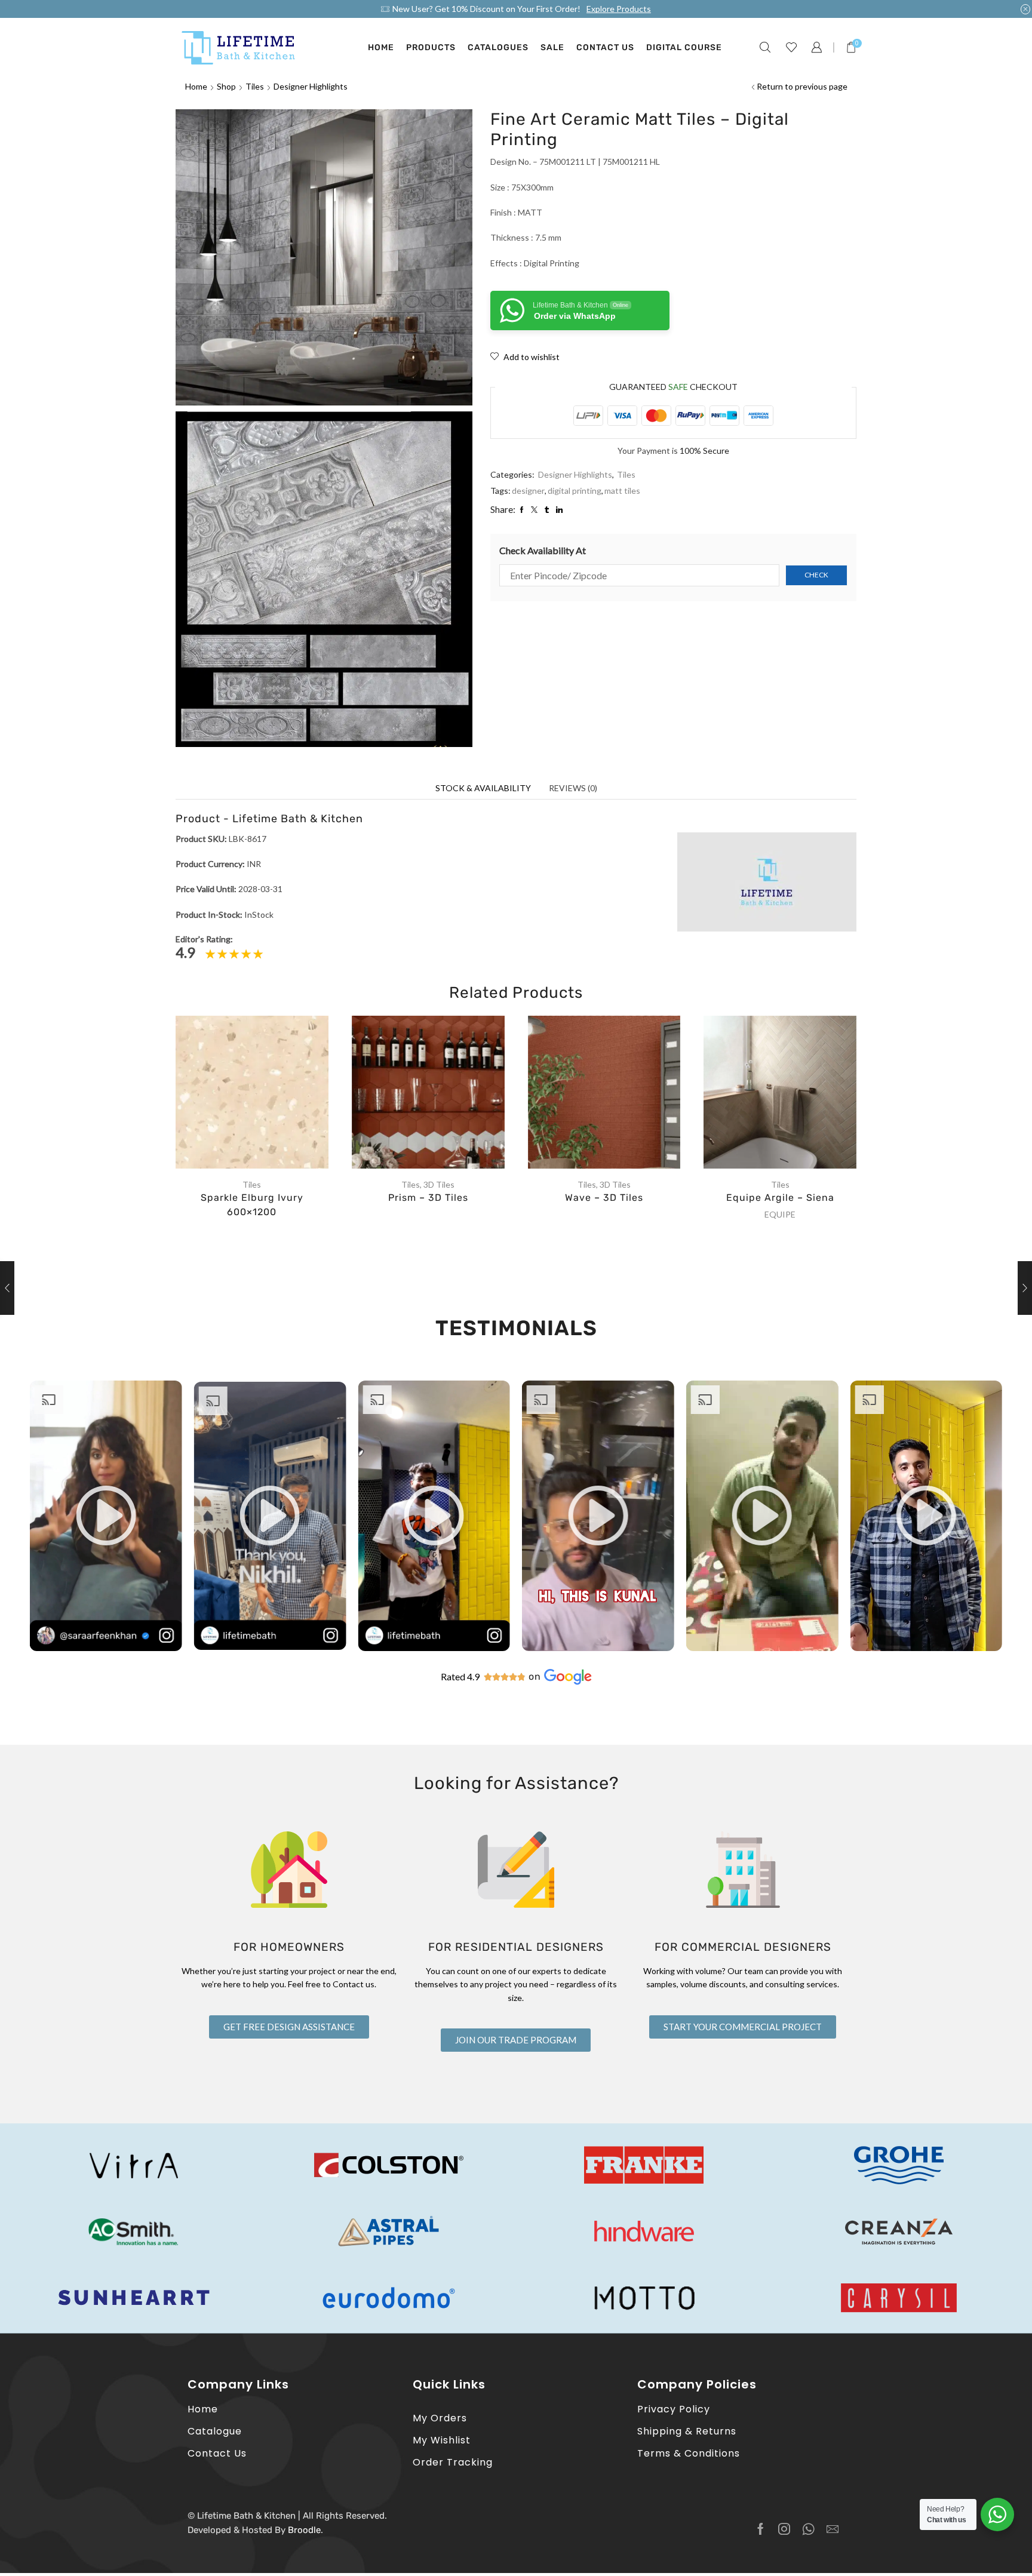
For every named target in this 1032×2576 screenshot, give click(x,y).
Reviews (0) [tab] (573, 788)
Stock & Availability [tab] (483, 788)
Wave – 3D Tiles (604, 1198)
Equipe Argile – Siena (780, 1198)
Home (381, 47)
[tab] (483, 788)
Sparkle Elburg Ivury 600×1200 (252, 1205)
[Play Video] (106, 1648)
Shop (226, 86)
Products (431, 47)
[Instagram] (784, 2529)
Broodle (304, 2530)
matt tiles (622, 491)
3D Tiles (439, 1184)
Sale (552, 47)
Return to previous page (802, 86)
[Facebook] (761, 2529)
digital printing (575, 491)
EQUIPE (780, 1214)
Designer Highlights (311, 86)
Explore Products (619, 9)
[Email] (833, 2529)
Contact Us (605, 47)
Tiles (255, 86)
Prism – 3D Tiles (428, 1198)
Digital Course (684, 47)
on (535, 1676)
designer (528, 491)
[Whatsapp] (808, 2529)
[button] (106, 1516)
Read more (264, 1097)
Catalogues (498, 47)
